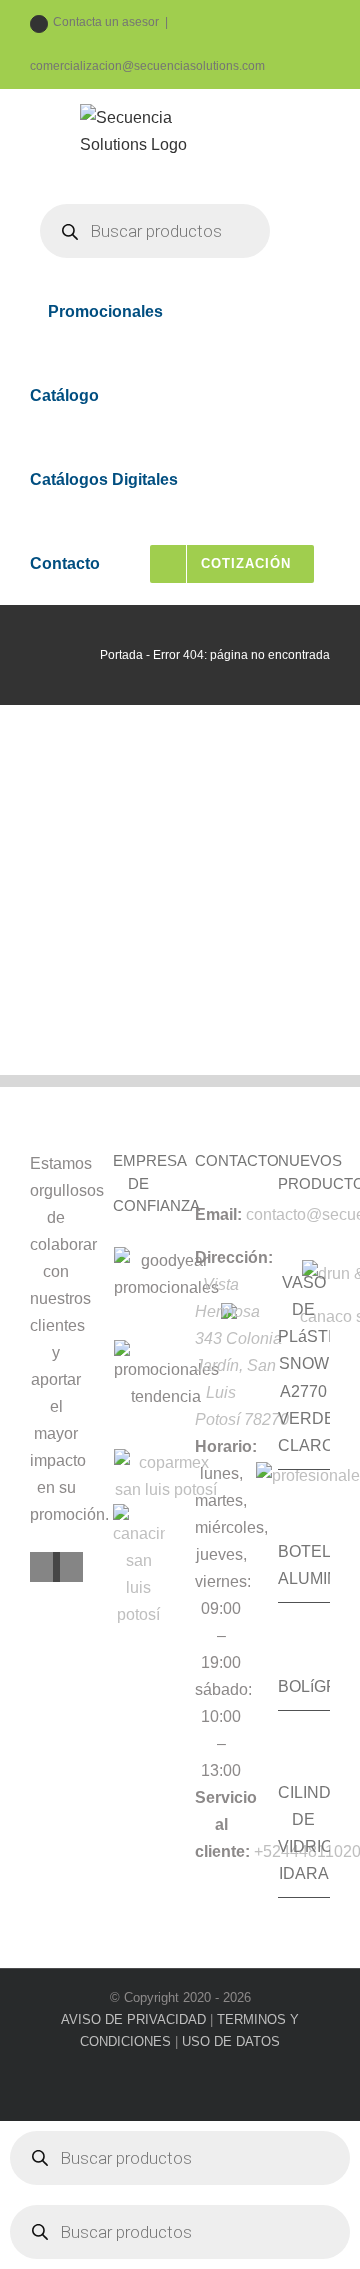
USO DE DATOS (231, 2041)
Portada (121, 655)
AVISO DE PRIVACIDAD (133, 2019)
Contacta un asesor (106, 22)
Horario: (226, 1446)
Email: (218, 1214)
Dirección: (234, 1257)
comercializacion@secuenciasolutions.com (147, 66)
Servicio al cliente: (226, 1824)
